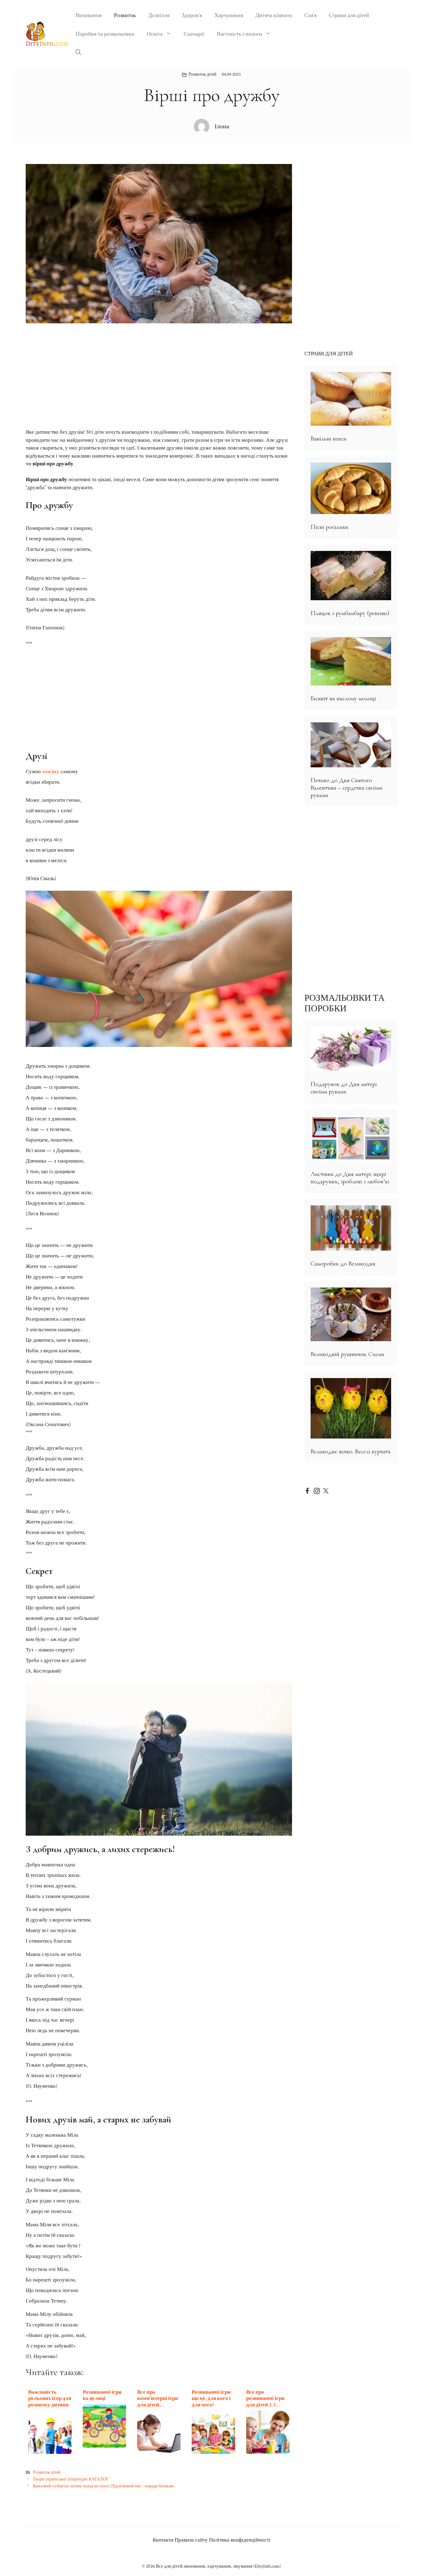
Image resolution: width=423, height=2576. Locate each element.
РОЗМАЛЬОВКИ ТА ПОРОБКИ (345, 1003)
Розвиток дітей (203, 74)
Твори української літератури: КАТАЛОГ (71, 2479)
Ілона (222, 126)
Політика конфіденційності (240, 2540)
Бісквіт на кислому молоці (343, 698)
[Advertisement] (159, 377)
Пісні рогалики (329, 527)
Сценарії (194, 34)
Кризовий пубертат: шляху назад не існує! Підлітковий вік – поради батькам (103, 2486)
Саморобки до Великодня (343, 1264)
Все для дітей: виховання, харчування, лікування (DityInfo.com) (218, 2566)
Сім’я (310, 15)
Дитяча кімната (274, 15)
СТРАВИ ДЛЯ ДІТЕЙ (329, 354)
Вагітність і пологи (239, 34)
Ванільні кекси (329, 439)
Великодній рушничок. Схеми (347, 1354)
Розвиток (125, 15)
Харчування (229, 15)
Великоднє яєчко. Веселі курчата (351, 1452)
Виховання (89, 15)
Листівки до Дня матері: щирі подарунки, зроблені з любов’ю (350, 1178)
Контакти (163, 2540)
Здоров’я (192, 15)
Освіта (155, 34)
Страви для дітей (349, 15)
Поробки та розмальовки (105, 34)
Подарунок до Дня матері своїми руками (344, 1088)
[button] (78, 53)
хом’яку (51, 772)
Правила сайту (191, 2540)
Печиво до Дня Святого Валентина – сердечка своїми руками (347, 788)
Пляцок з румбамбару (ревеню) (350, 613)
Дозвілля (159, 15)
